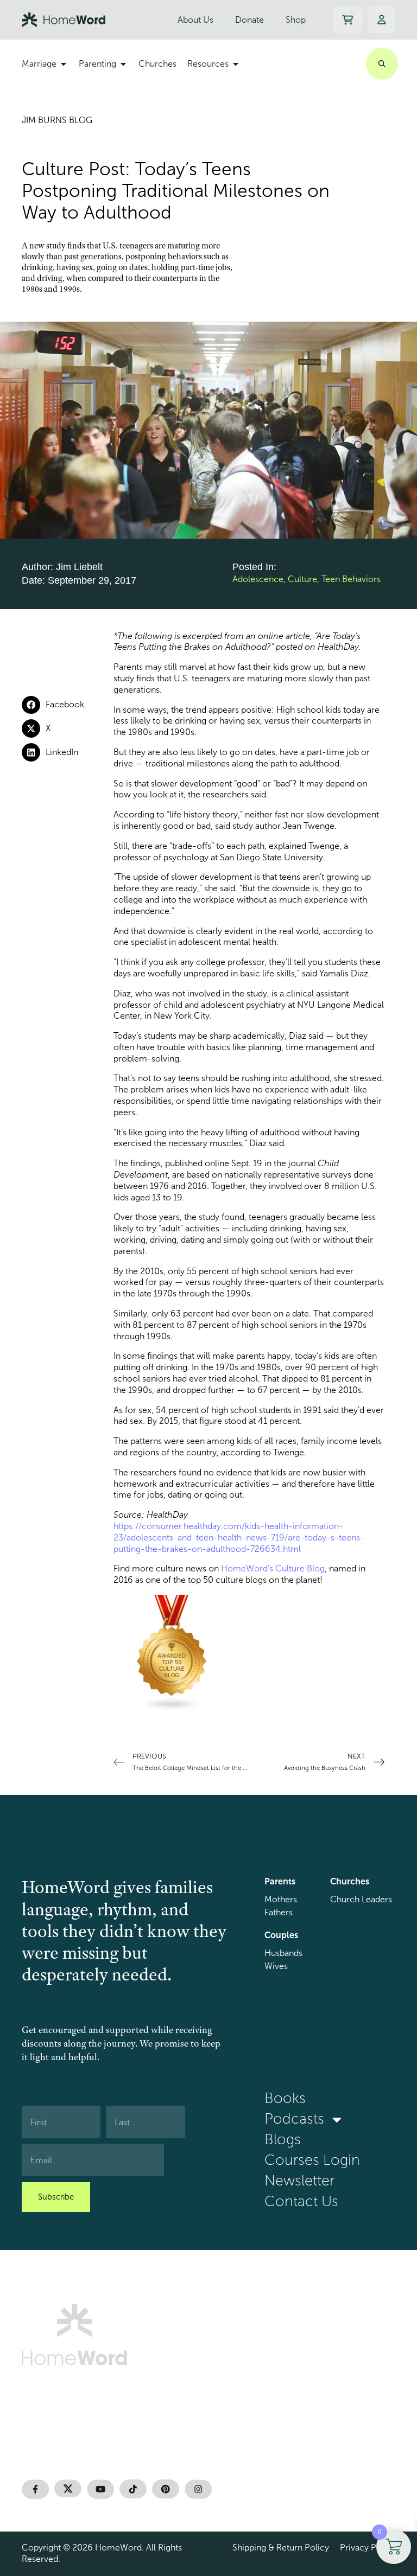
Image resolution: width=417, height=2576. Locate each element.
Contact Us (301, 2201)
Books (285, 2098)
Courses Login (312, 2160)
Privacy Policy (368, 2548)
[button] (68, 705)
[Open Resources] (236, 64)
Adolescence (258, 579)
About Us (195, 20)
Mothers (281, 1899)
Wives (276, 1966)
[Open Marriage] (64, 64)
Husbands (283, 1953)
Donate (249, 20)
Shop (296, 20)
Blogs (283, 2140)
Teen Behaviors (351, 579)
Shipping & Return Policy (281, 2548)
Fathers (279, 1912)
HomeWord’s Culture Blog (273, 1568)
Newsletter (299, 2181)
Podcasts (294, 2119)
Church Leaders (361, 1899)
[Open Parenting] (123, 64)
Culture (302, 579)
